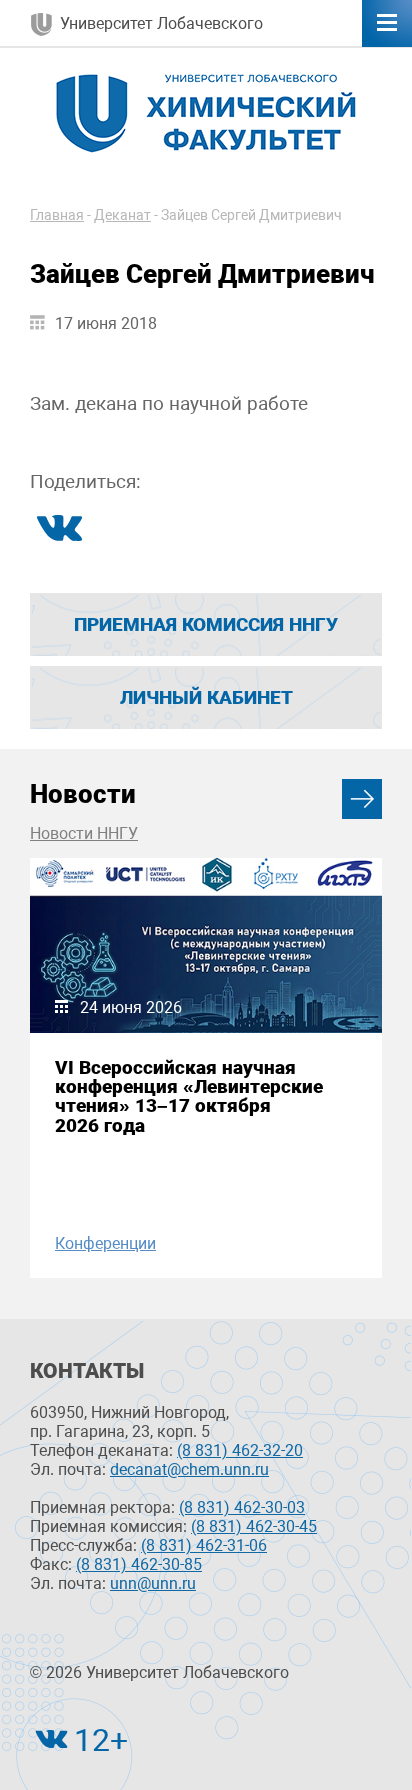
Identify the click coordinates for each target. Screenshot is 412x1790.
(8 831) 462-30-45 (254, 1526)
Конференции (105, 1243)
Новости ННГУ (84, 833)
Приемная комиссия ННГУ (206, 624)
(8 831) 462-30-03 (242, 1507)
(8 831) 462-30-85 (139, 1564)
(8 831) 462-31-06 (204, 1545)
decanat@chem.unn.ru (189, 1469)
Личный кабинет (206, 697)
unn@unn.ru (153, 1583)
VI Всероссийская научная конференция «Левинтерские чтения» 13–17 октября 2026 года (189, 1096)
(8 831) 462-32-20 (240, 1450)
